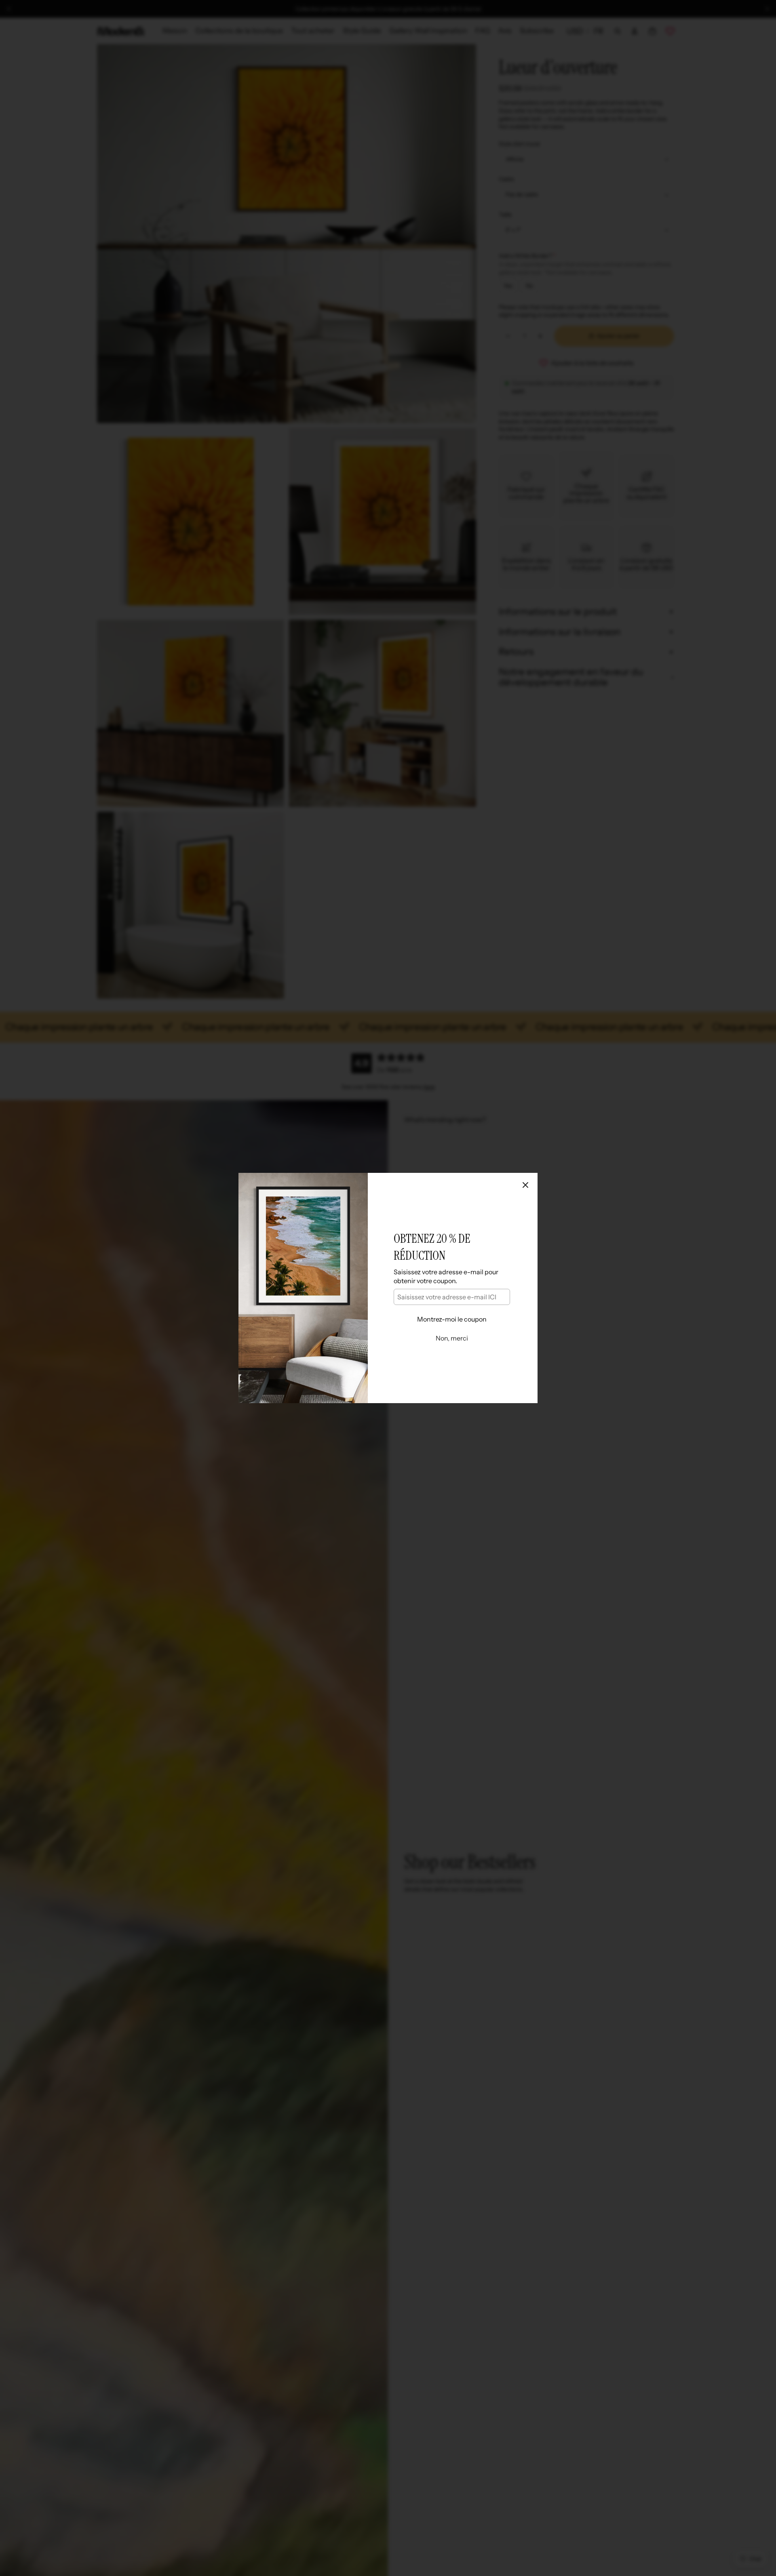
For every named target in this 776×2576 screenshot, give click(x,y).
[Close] (525, 1185)
